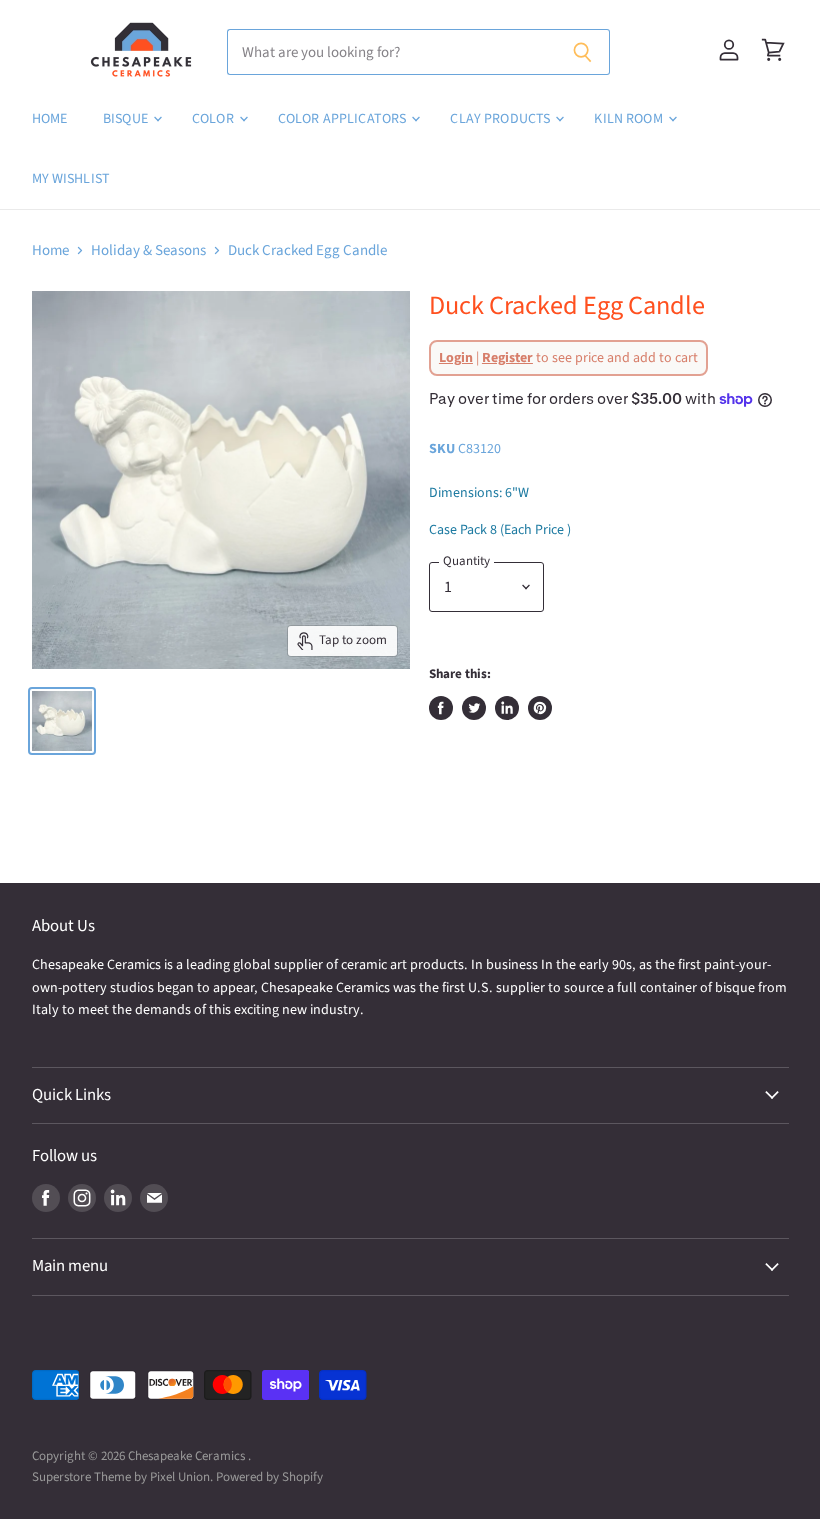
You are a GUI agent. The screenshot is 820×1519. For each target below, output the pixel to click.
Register (507, 358)
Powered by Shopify (269, 1477)
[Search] (583, 52)
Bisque (127, 119)
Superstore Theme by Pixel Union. (122, 1477)
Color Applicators (344, 119)
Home (50, 119)
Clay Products (501, 119)
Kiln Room (629, 119)
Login (456, 358)
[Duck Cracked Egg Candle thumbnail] (62, 721)
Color (214, 119)
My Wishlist (71, 179)
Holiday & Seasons (148, 250)
